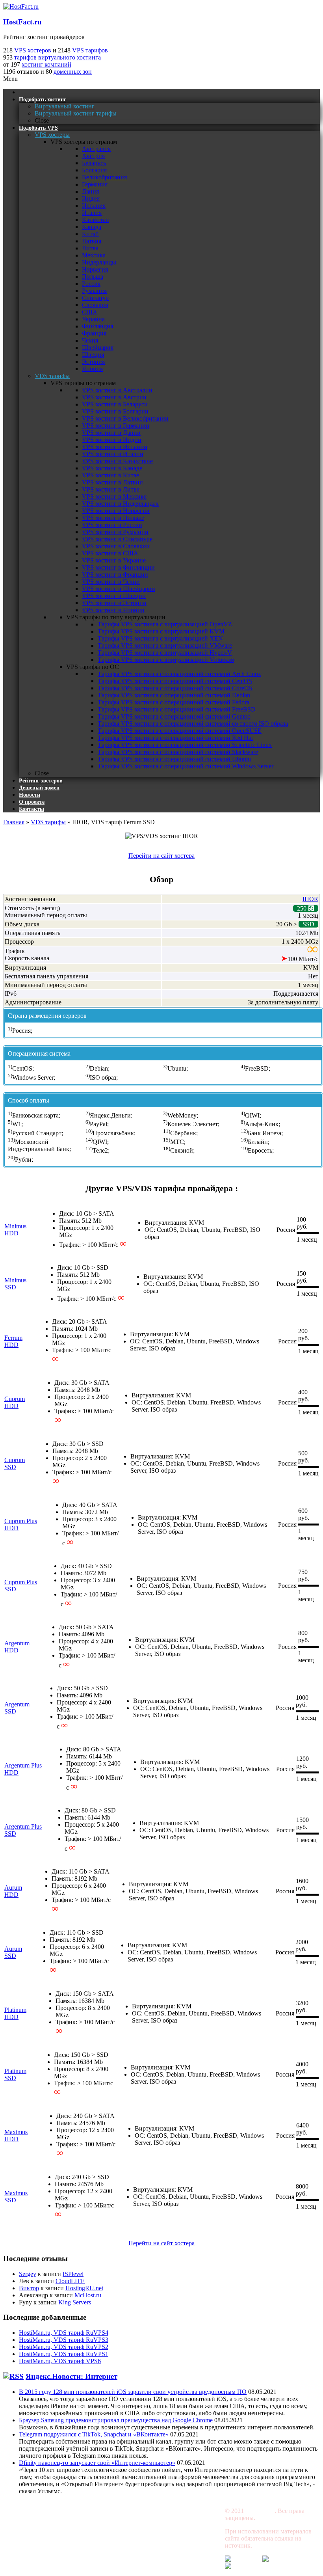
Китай (90, 234)
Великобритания (104, 177)
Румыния (94, 291)
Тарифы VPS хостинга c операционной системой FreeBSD (177, 709)
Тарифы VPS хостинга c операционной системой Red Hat (175, 738)
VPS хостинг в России (112, 525)
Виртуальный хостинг (33, 2511)
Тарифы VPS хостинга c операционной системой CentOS (175, 681)
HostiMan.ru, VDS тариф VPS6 (60, 2361)
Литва (90, 248)
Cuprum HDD (15, 1402)
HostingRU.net (84, 2288)
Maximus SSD (16, 2197)
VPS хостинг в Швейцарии (119, 589)
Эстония (93, 362)
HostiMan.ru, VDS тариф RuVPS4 (64, 2333)
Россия (91, 284)
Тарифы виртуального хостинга (46, 2524)
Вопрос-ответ (116, 2538)
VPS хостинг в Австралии (117, 390)
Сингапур (95, 298)
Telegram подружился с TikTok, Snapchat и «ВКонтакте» (94, 2434)
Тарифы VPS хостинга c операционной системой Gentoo (174, 716)
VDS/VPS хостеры (28, 2538)
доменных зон (73, 72)
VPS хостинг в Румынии (115, 532)
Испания (94, 206)
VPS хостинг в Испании (115, 447)
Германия (95, 184)
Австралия (96, 149)
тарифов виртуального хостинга (58, 57)
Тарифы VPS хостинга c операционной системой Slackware (178, 752)
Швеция (93, 355)
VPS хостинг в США (110, 553)
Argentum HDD (17, 1647)
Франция (94, 333)
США (90, 312)
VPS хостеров (33, 50)
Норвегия (95, 269)
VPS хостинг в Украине (114, 560)
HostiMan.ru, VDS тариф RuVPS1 (64, 2354)
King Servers (75, 2302)
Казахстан (96, 220)
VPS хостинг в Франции (115, 575)
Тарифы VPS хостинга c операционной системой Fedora (174, 702)
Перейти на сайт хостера (161, 856)
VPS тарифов (90, 50)
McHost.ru (88, 2295)
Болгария (94, 170)
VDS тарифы (48, 822)
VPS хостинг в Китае (110, 475)
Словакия (95, 305)
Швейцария (98, 347)
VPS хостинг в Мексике (114, 496)
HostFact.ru (22, 22)
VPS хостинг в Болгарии (115, 411)
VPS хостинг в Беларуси (115, 404)
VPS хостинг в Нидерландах (120, 504)
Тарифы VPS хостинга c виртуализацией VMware (165, 645)
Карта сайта (177, 2538)
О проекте (112, 2551)
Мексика (94, 255)
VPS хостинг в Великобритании (125, 418)
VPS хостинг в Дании (111, 433)
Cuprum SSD (15, 1463)
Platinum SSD (15, 2074)
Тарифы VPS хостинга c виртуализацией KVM (161, 631)
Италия (92, 213)
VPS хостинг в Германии (116, 426)
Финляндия (97, 326)
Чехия (90, 340)
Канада (92, 227)
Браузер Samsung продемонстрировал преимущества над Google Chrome (116, 2420)
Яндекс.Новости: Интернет (71, 2376)
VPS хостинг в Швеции (114, 596)
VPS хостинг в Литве (111, 489)
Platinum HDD (15, 2013)
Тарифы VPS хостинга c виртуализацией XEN (160, 638)
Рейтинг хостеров (122, 2511)
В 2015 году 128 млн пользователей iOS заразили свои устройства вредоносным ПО (133, 2392)
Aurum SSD (13, 1952)
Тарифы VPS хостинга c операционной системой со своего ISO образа (193, 724)
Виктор (29, 2288)
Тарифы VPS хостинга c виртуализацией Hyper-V (165, 653)
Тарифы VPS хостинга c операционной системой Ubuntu (174, 759)
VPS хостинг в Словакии (116, 546)
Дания (90, 191)
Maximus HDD (16, 2135)
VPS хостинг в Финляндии (118, 567)
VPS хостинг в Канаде (112, 468)
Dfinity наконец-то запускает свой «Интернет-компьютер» (97, 2463)
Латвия (92, 241)
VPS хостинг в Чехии (111, 582)
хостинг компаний (46, 64)
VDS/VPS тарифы (27, 2551)
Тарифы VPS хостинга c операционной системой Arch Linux (179, 674)
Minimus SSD (15, 1284)
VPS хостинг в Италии (113, 454)
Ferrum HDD (13, 1341)
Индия (91, 198)
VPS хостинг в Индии (112, 440)
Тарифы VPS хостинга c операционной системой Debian (174, 695)
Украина (93, 319)
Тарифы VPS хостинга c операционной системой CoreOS (175, 688)
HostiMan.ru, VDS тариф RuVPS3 (64, 2340)
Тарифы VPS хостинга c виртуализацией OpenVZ (165, 624)
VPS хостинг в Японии (113, 610)
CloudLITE (70, 2281)
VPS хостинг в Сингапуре (117, 539)
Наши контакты (183, 2524)
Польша (93, 277)
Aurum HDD (13, 1891)
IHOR (310, 899)
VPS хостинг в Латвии (112, 482)
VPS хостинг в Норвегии (116, 511)
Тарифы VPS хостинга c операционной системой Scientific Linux (185, 745)
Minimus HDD (15, 1230)
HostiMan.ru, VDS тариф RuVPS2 (64, 2347)
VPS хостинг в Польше (113, 518)
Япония (92, 369)
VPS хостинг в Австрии (114, 397)
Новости (110, 2524)
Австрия (93, 156)
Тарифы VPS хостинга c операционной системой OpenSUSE (180, 731)
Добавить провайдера (191, 2551)
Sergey (28, 2274)
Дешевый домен (183, 2511)
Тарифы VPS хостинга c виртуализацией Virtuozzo (166, 660)
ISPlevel (73, 2274)
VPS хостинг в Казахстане (117, 461)
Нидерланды (99, 262)
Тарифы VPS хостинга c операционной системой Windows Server (186, 766)
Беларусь (94, 163)
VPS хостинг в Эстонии (114, 603)
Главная (14, 822)
